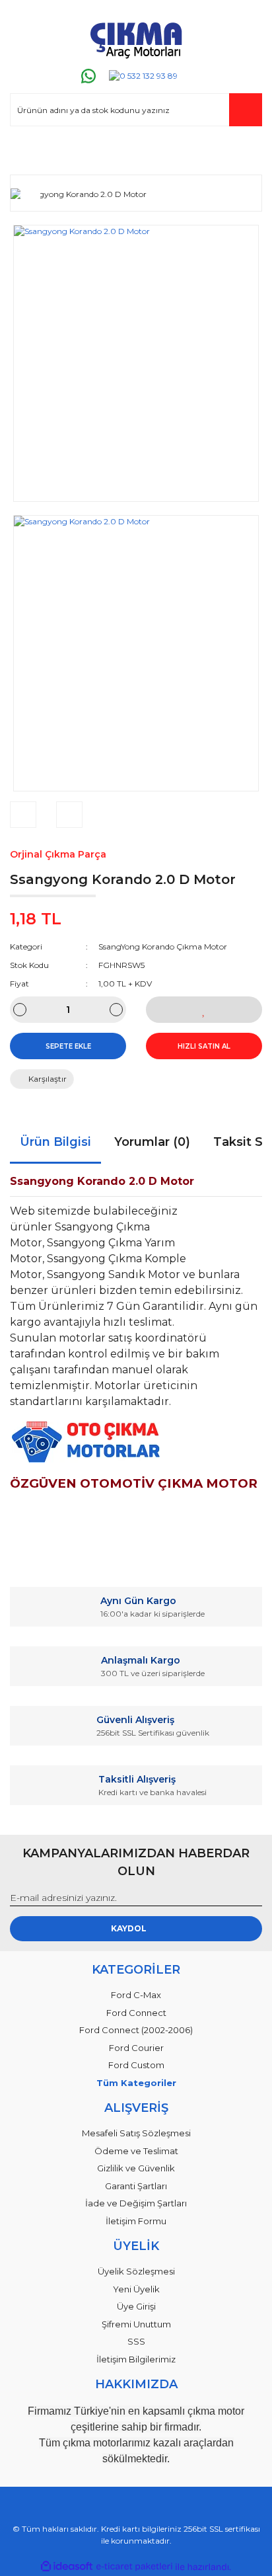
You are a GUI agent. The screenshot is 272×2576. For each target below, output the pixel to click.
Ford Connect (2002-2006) (136, 2030)
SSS (136, 2341)
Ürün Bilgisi (55, 1142)
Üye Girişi (136, 2306)
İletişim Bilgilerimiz (136, 2359)
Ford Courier (136, 2048)
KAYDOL (129, 1928)
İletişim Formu (136, 2221)
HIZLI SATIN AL (204, 1046)
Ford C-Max (136, 1995)
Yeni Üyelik (136, 2289)
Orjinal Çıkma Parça (58, 854)
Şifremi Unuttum (136, 2324)
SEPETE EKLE (68, 1046)
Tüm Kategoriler (136, 2083)
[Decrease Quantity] (20, 1010)
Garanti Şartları (136, 2186)
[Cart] (246, 152)
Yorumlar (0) (152, 1142)
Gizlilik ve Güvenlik (136, 2168)
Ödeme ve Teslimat (136, 2151)
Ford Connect (136, 2013)
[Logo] (136, 38)
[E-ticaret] (134, 2567)
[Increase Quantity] (116, 1010)
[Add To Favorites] (204, 1010)
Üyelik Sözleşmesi (136, 2271)
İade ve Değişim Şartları (136, 2203)
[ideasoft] (67, 2567)
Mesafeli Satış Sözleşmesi (136, 2133)
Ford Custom (136, 2065)
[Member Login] (26, 152)
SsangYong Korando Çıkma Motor (163, 946)
